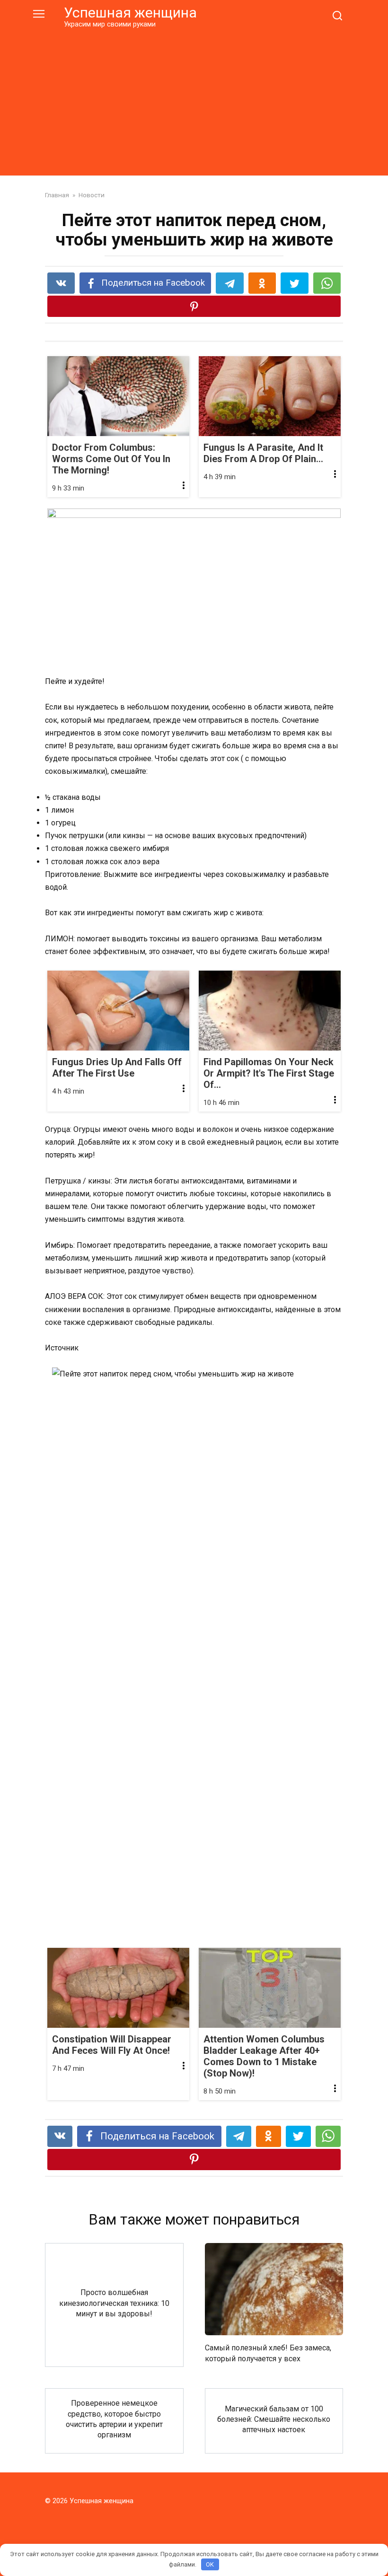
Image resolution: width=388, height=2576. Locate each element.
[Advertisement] (194, 100)
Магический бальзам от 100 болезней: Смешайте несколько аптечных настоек (274, 2419)
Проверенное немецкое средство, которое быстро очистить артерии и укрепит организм (114, 2419)
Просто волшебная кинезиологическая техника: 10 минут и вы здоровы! (114, 2303)
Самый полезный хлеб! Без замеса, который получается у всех (268, 2353)
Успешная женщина (130, 13)
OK (210, 2564)
